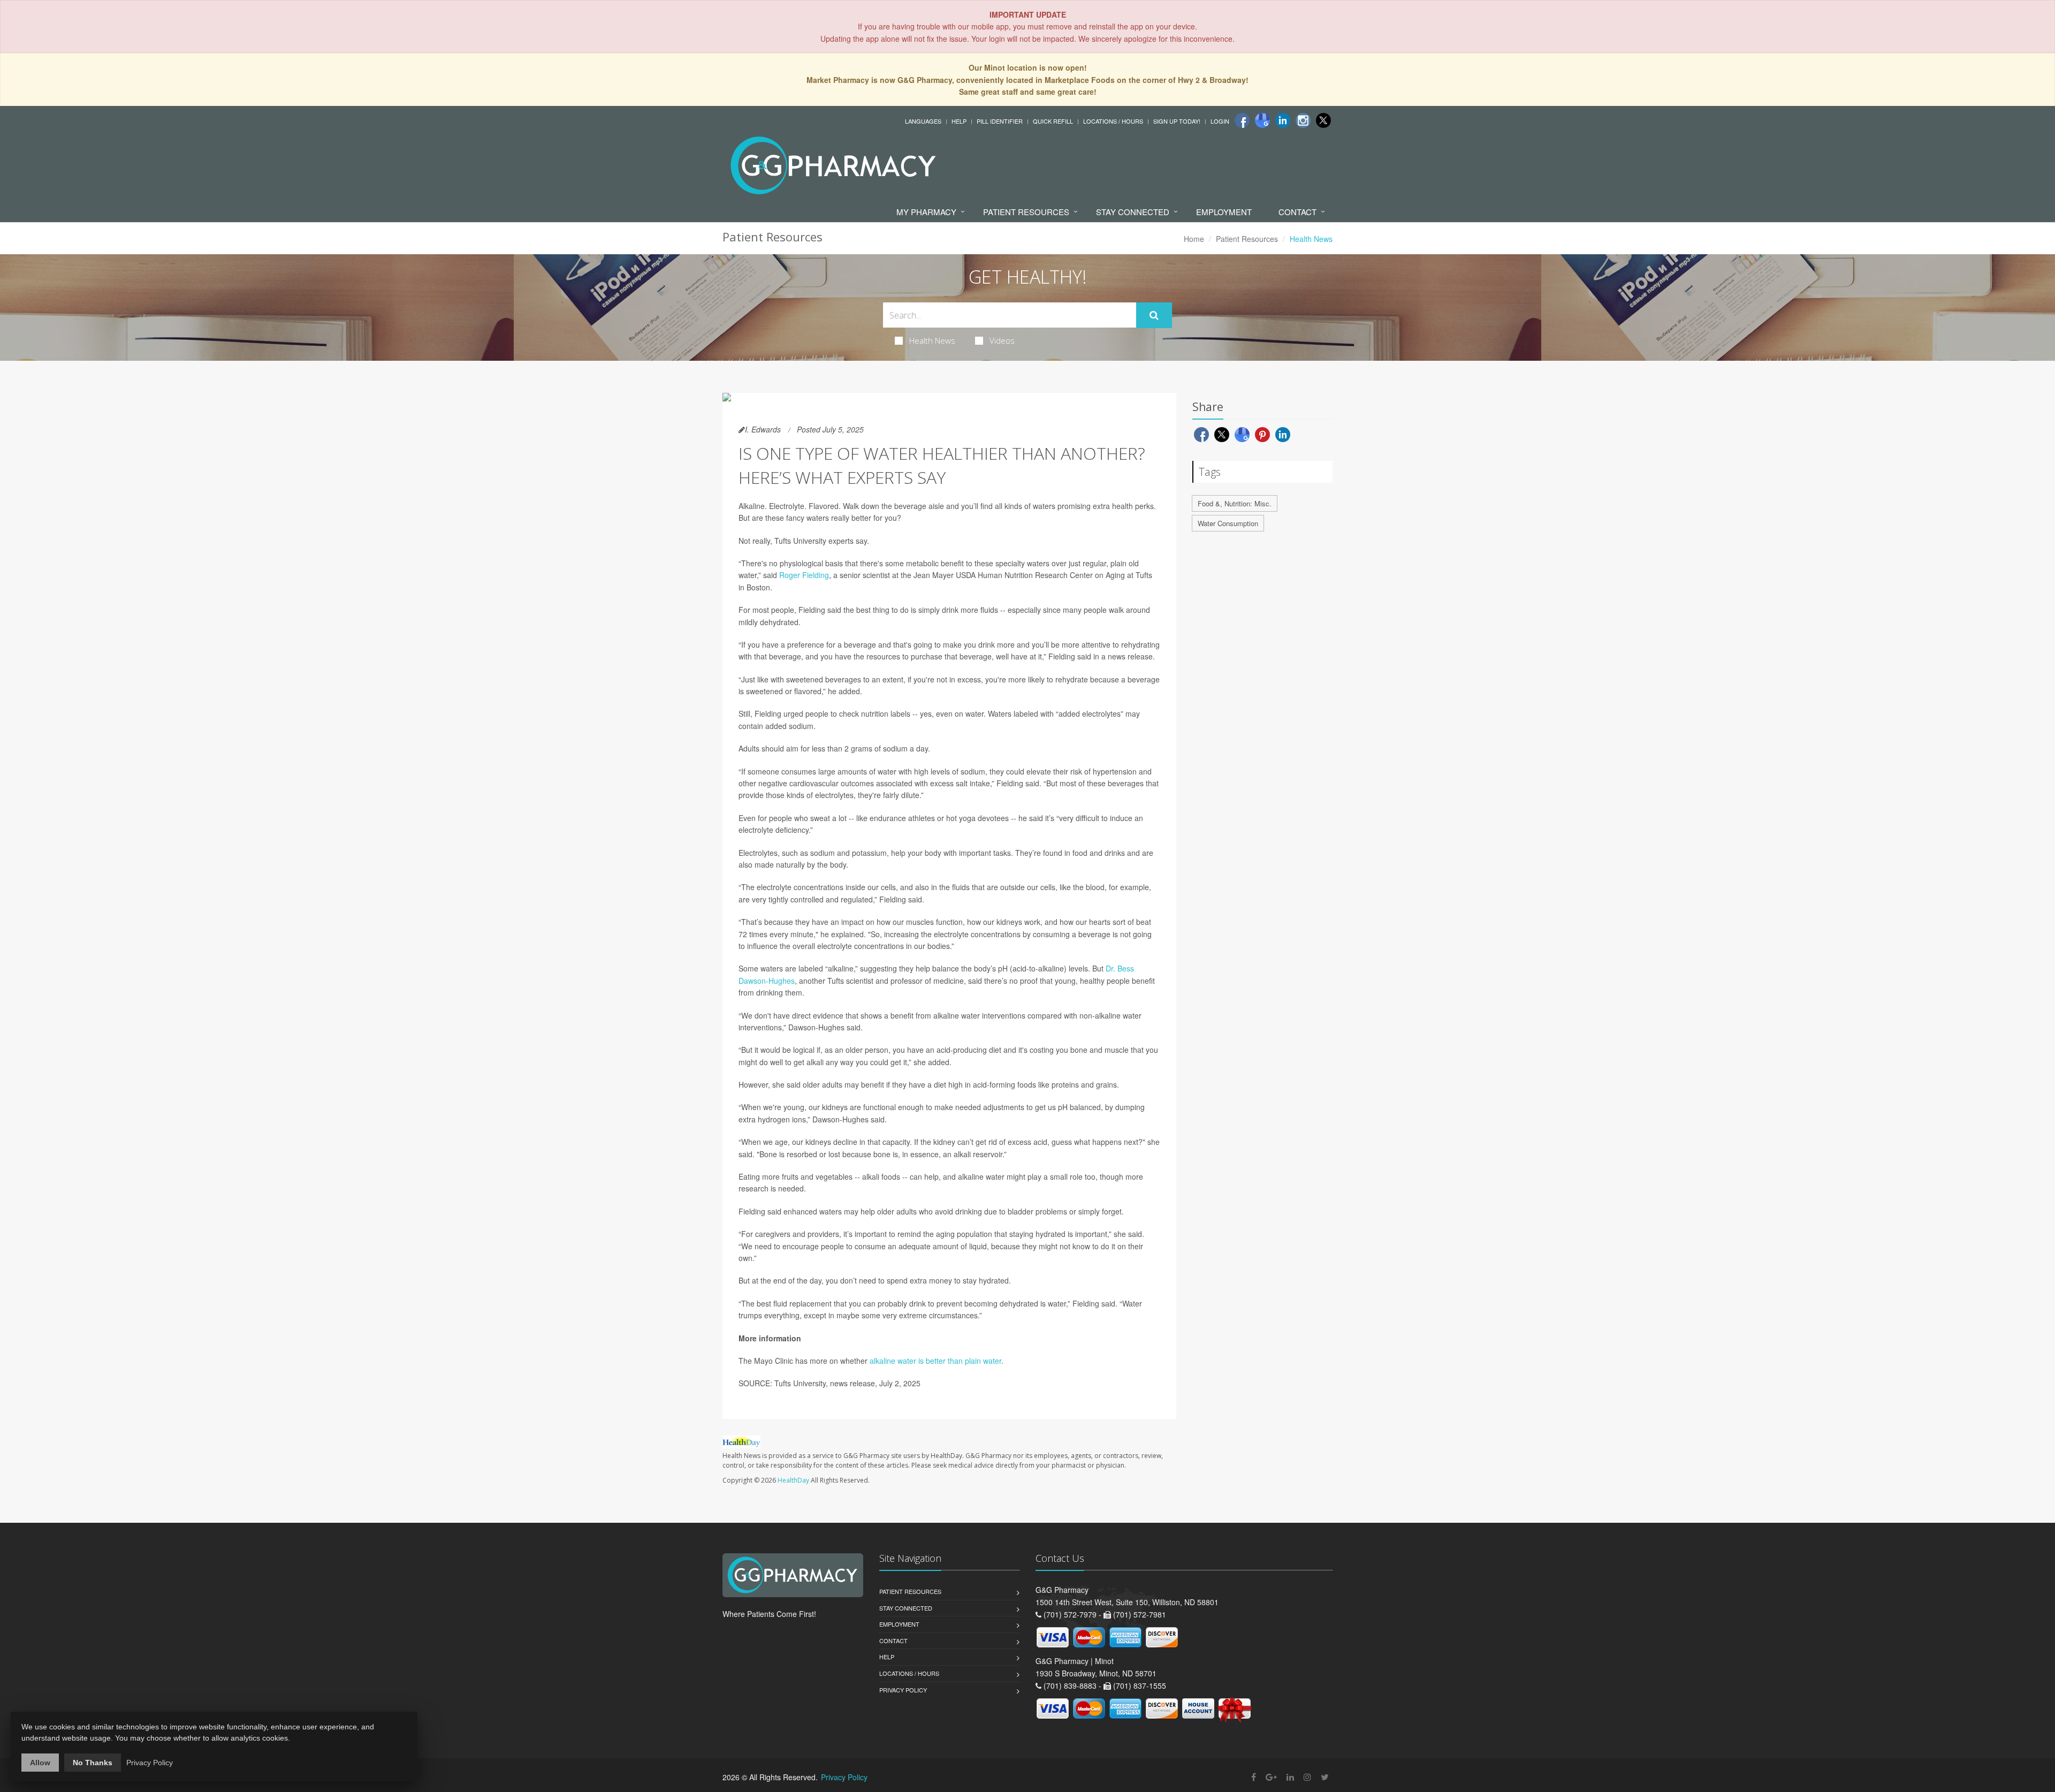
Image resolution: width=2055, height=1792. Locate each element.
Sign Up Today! (1177, 121)
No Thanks (93, 1763)
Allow (40, 1763)
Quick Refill (1053, 121)
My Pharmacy (926, 212)
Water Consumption (1228, 523)
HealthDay (793, 1480)
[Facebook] (1242, 120)
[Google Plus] (1271, 1777)
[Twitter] (1323, 120)
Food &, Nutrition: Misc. (1235, 503)
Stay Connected (1133, 212)
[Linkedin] (1283, 120)
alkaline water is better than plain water (935, 1361)
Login (1220, 121)
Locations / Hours (1113, 121)
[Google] (1262, 120)
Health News (932, 340)
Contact (1297, 212)
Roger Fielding (804, 575)
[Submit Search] (1154, 315)
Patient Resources (1026, 212)
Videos (1002, 340)
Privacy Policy (903, 1690)
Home (1194, 239)
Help (959, 121)
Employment (1224, 212)
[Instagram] (1303, 120)
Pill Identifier (1000, 121)
